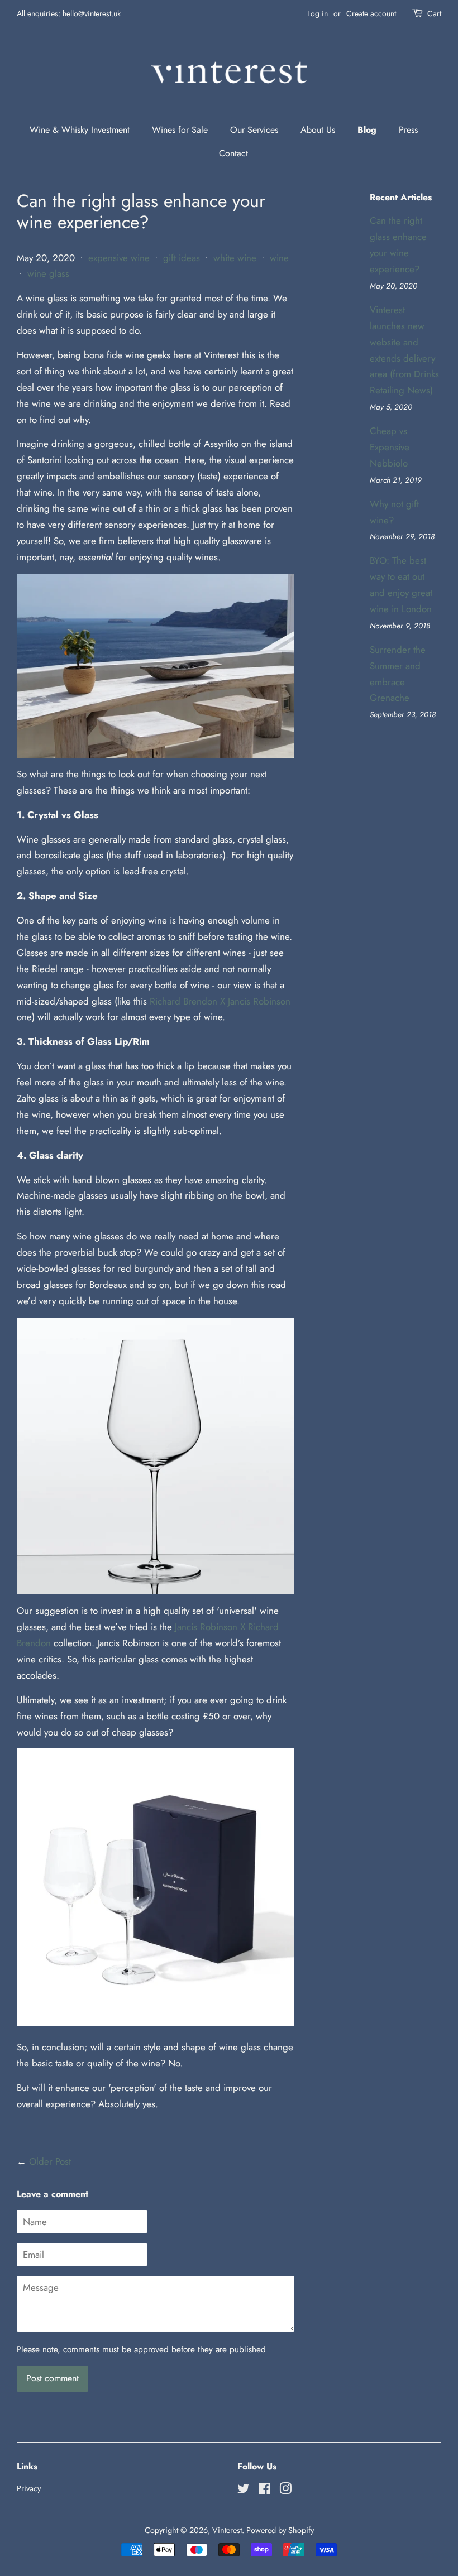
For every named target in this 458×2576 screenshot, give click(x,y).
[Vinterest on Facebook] (264, 2491)
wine (279, 258)
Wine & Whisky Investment (80, 130)
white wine (235, 258)
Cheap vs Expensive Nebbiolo (390, 447)
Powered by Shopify (280, 2530)
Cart (434, 13)
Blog (367, 130)
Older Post (50, 2161)
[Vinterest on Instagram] (285, 2491)
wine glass (48, 273)
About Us (318, 130)
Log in (318, 13)
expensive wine (119, 258)
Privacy (29, 2488)
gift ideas (182, 258)
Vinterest (227, 2530)
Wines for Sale (180, 130)
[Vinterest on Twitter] (244, 2491)
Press (408, 130)
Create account (371, 13)
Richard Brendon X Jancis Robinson (220, 1001)
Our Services (254, 130)
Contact (233, 153)
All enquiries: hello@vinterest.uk (69, 13)
